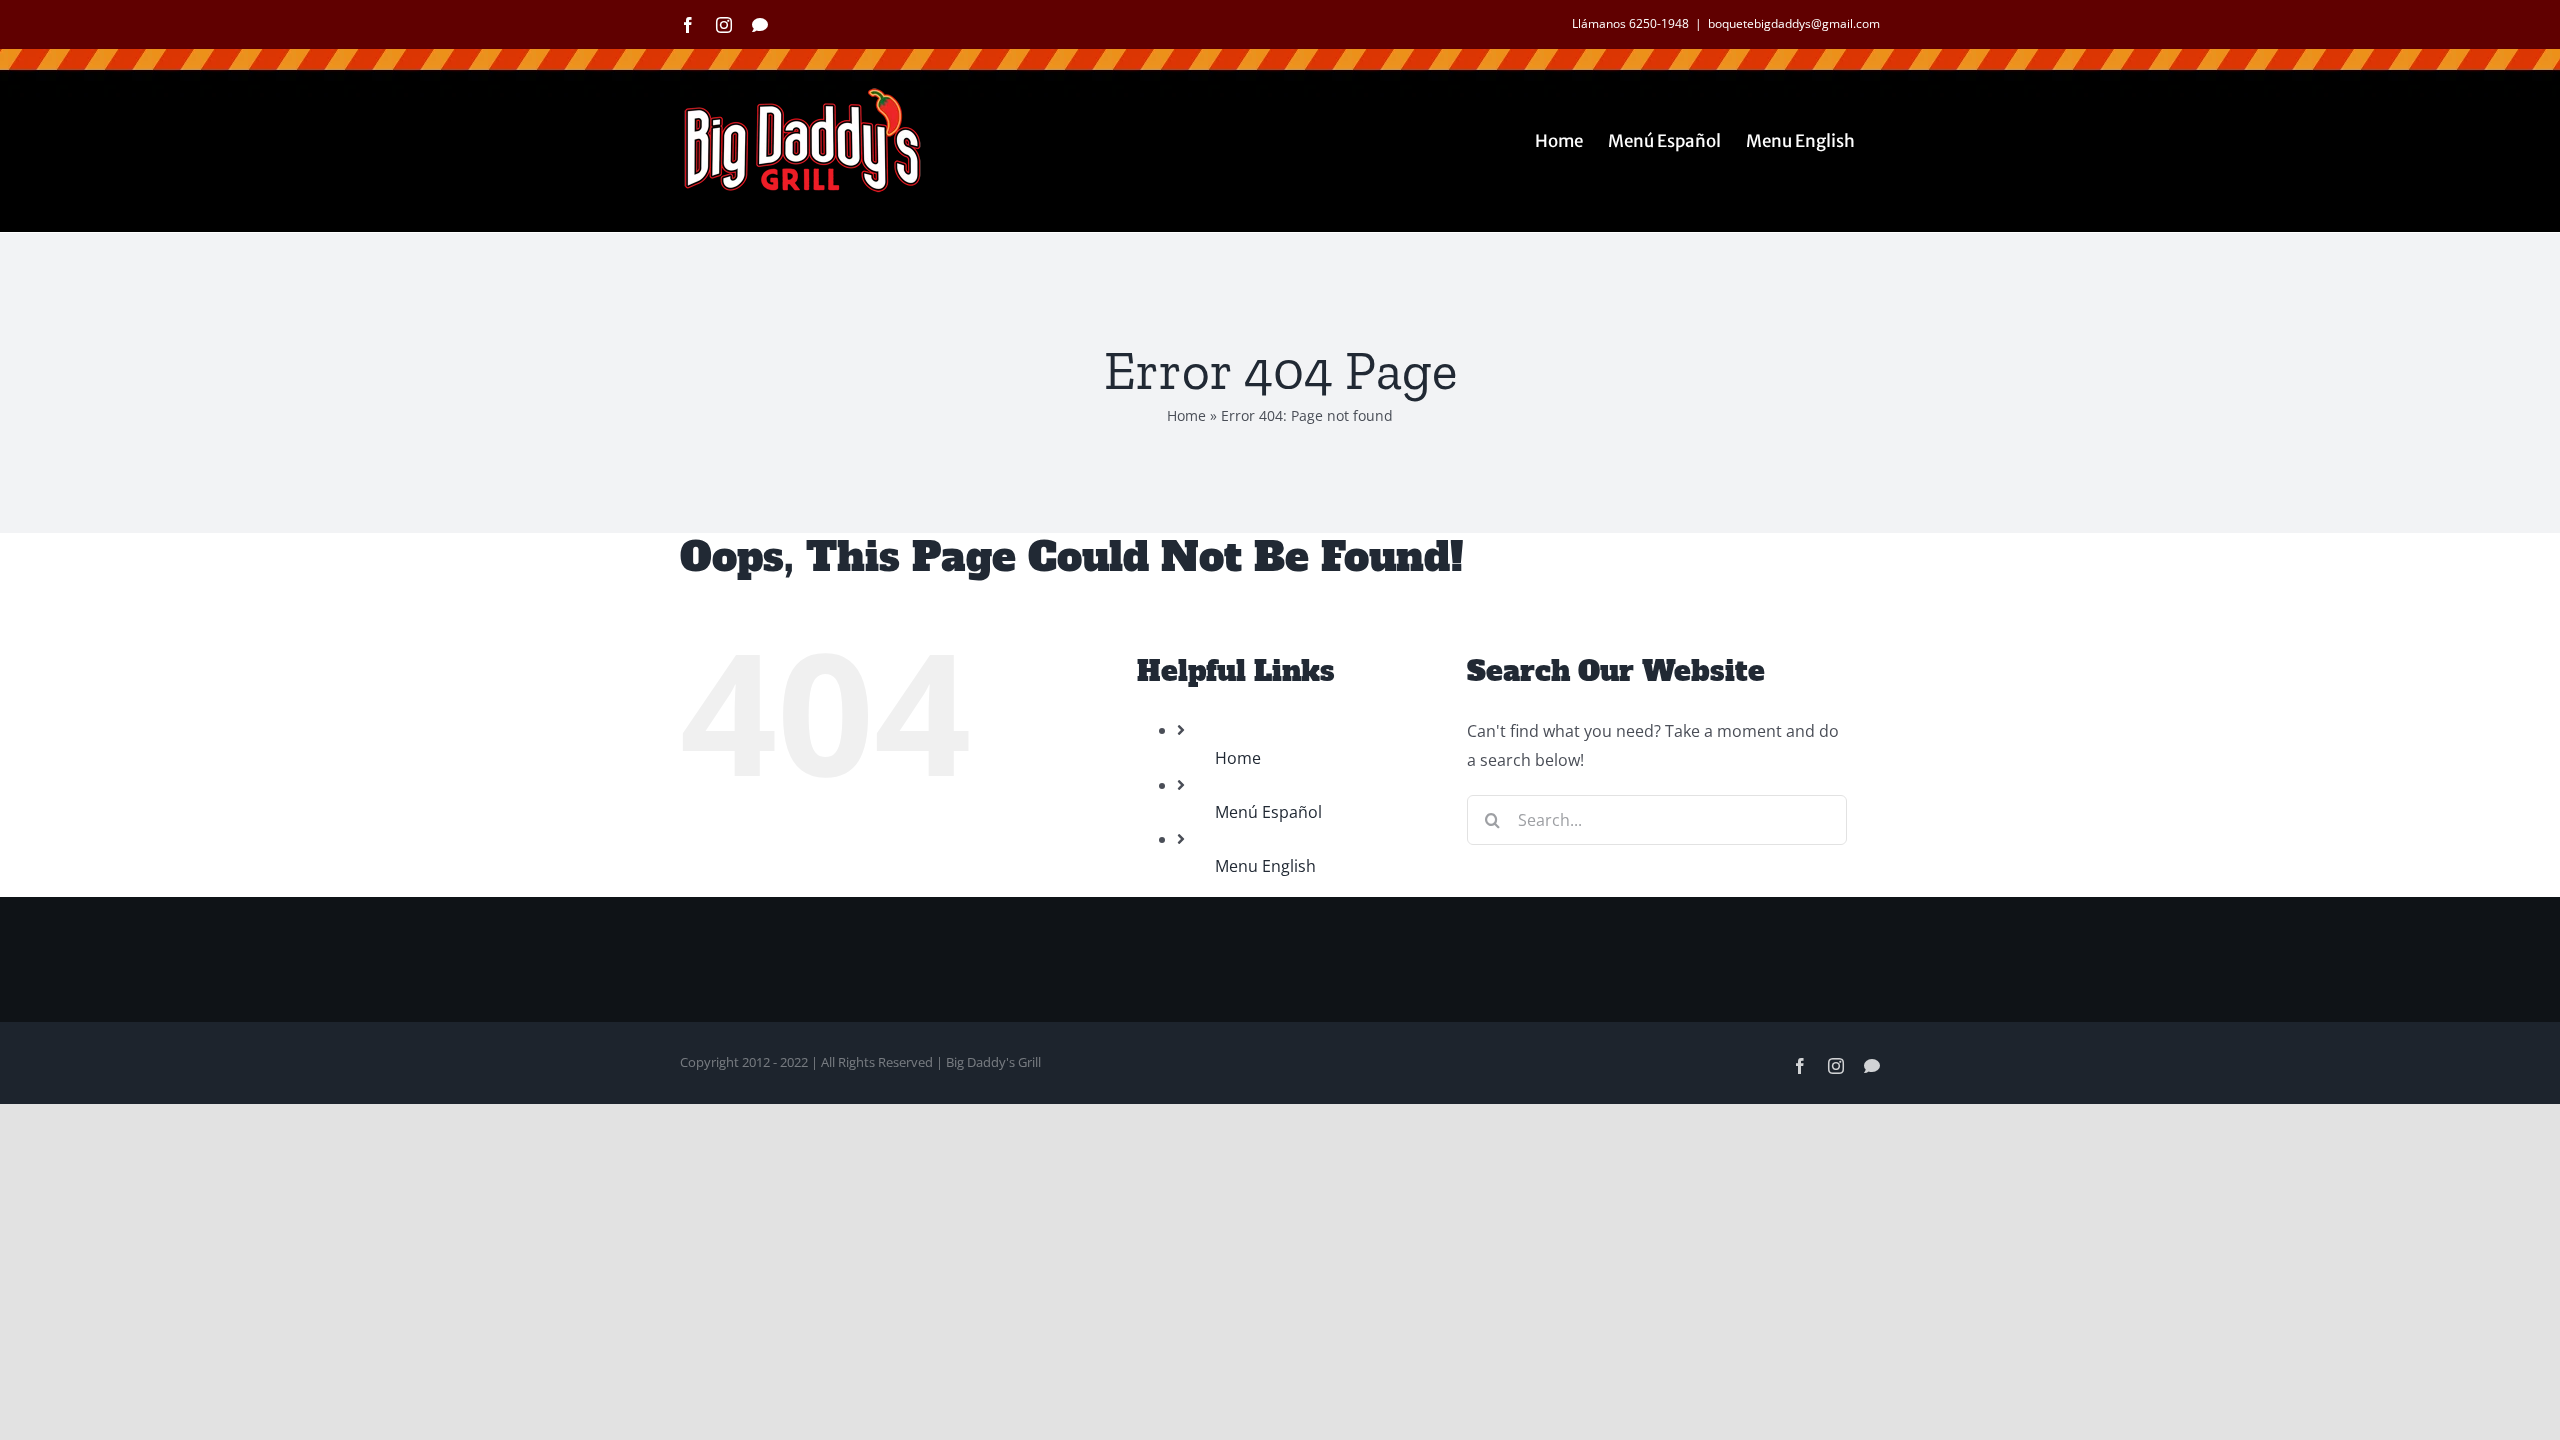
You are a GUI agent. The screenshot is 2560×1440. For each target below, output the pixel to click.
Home (1186, 415)
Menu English (1265, 866)
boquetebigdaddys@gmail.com (1794, 23)
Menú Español (1268, 812)
